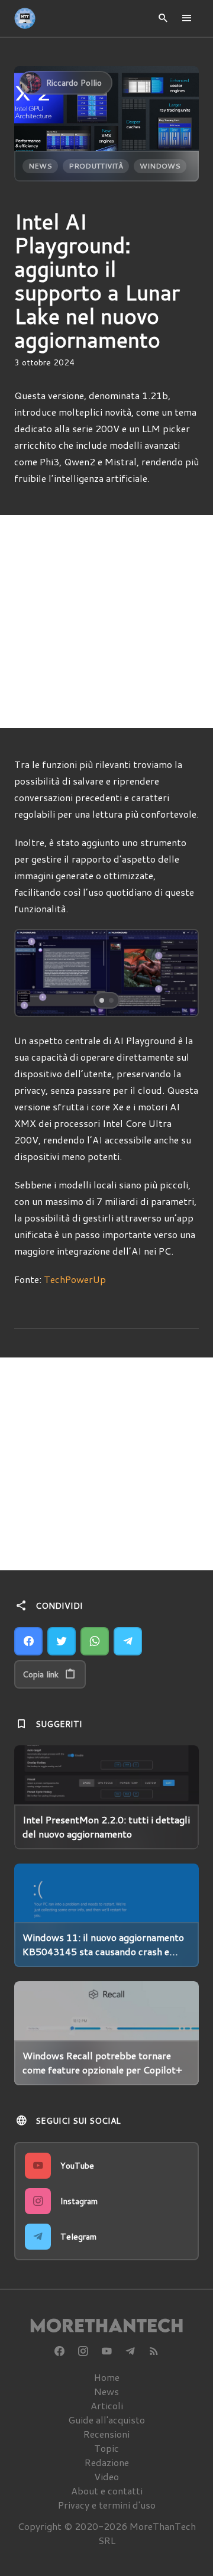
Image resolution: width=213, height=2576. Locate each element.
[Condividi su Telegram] (128, 1641)
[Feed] (154, 2351)
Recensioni (106, 2434)
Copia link (41, 1674)
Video (106, 2476)
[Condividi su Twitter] (62, 1641)
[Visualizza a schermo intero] (179, 997)
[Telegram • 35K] (130, 2351)
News (40, 166)
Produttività (96, 166)
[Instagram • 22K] (83, 2351)
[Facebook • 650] (59, 2351)
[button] (34, 973)
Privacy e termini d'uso (107, 2505)
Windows (160, 166)
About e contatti (107, 2491)
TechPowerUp (75, 1279)
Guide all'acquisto (106, 2420)
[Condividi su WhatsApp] (95, 1641)
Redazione (107, 2462)
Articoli (107, 2405)
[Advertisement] (106, 621)
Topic (106, 2448)
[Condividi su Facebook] (28, 1641)
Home (107, 2377)
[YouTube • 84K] (106, 2351)
